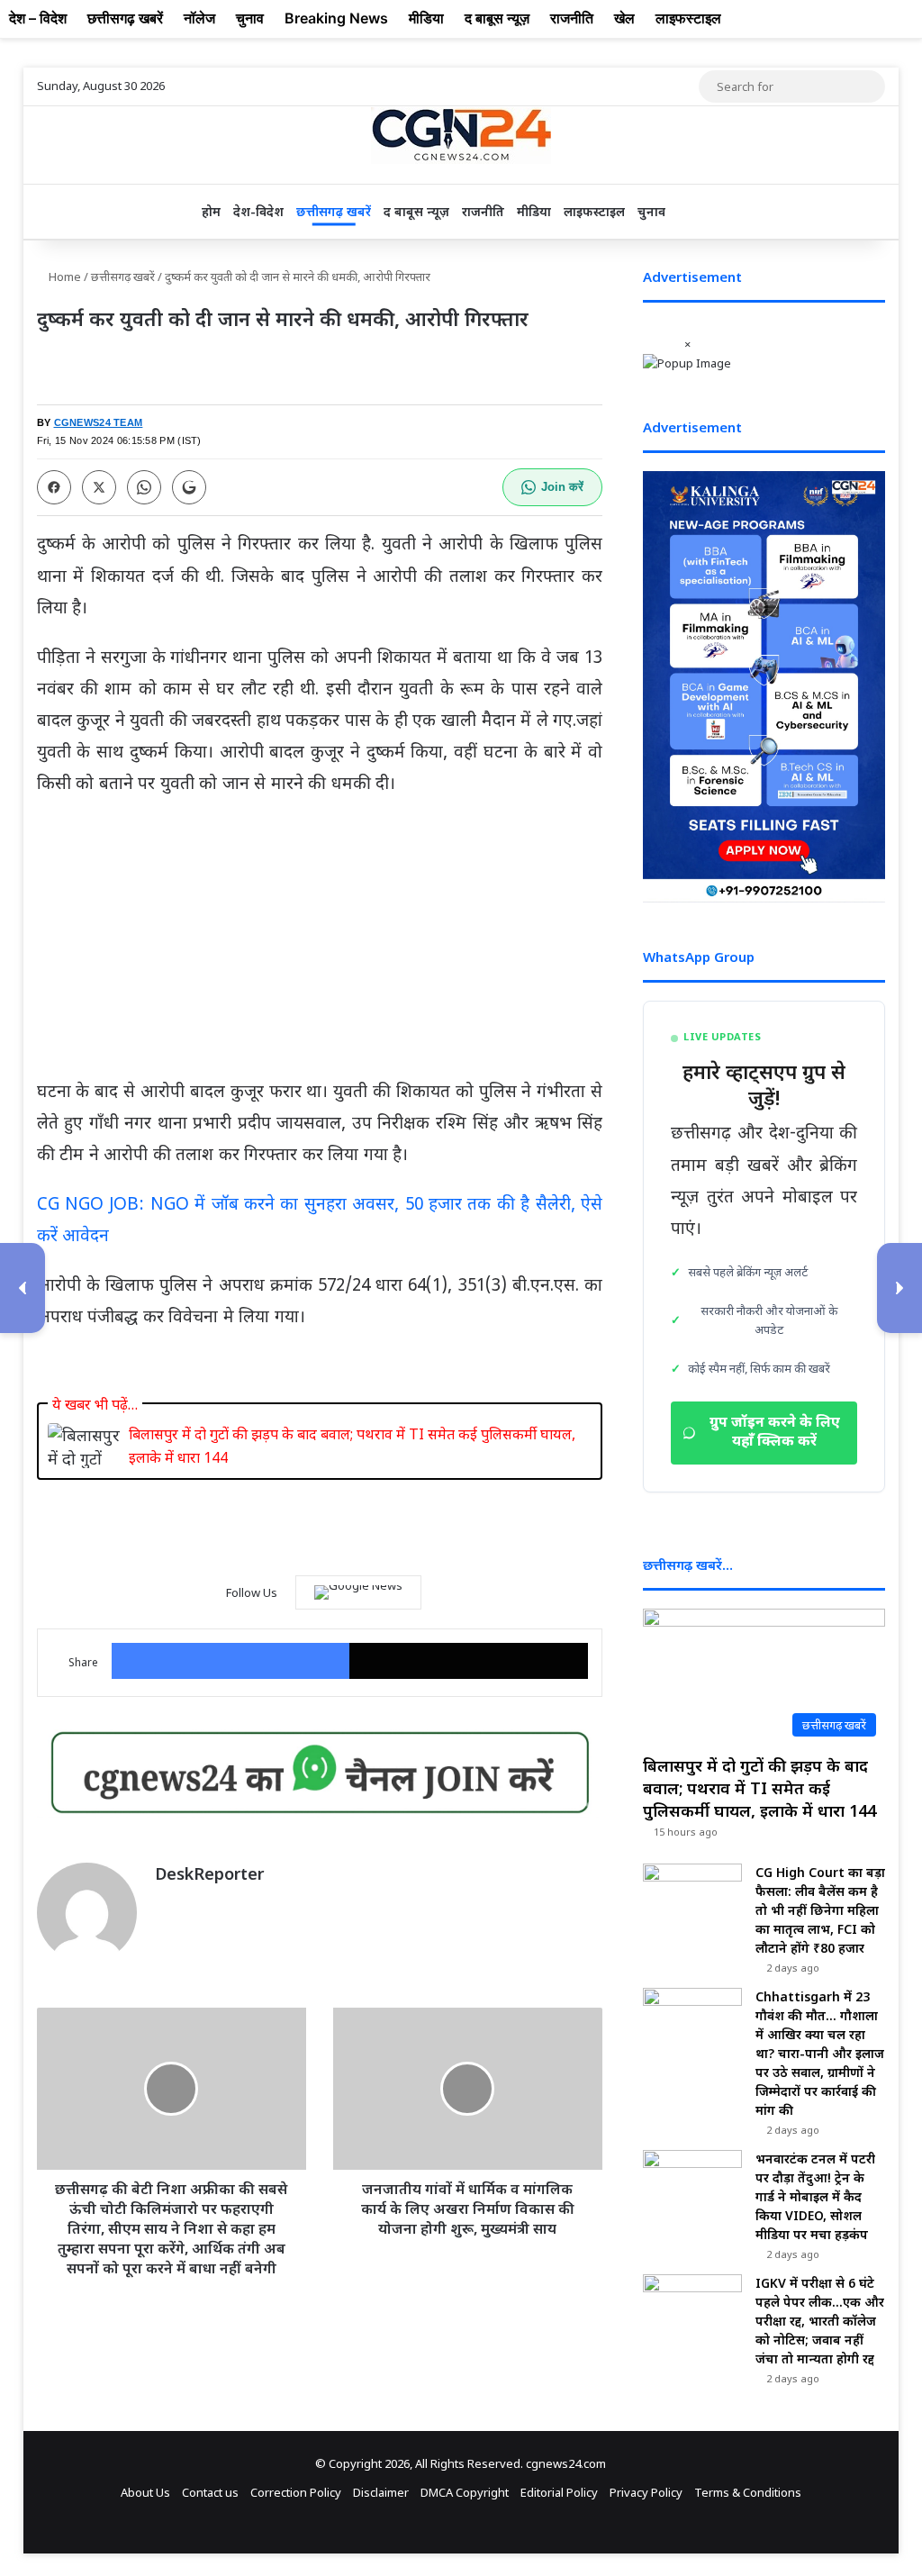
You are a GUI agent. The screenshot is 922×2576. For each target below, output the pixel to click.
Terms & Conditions (748, 2492)
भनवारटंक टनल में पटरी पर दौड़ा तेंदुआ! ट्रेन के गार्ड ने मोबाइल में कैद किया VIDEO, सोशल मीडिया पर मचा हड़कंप (815, 2196)
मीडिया (534, 211)
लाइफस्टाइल (594, 211)
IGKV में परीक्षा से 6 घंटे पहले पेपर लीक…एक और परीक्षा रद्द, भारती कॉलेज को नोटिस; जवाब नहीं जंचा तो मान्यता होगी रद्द (820, 2321)
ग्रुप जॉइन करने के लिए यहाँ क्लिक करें (775, 1433)
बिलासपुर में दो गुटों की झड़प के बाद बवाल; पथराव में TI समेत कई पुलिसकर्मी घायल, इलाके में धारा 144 (352, 1446)
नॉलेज (199, 18)
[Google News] (358, 1592)
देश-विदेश (258, 211)
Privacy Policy (646, 2492)
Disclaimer (381, 2492)
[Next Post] (899, 1288)
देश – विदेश (38, 18)
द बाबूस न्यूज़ (416, 211)
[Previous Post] (23, 1288)
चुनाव (651, 211)
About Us (145, 2492)
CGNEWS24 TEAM (99, 422)
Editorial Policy (559, 2492)
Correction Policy (296, 2492)
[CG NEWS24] (461, 136)
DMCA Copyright (465, 2492)
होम (211, 211)
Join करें (562, 487)
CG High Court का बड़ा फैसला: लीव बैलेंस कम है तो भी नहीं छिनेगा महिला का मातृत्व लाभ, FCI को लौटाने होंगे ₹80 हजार (820, 1910)
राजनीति (483, 211)
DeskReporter (209, 1873)
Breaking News (336, 18)
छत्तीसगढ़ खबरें (334, 211)
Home (63, 277)
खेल (624, 18)
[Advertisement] (320, 946)
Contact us (210, 2492)
